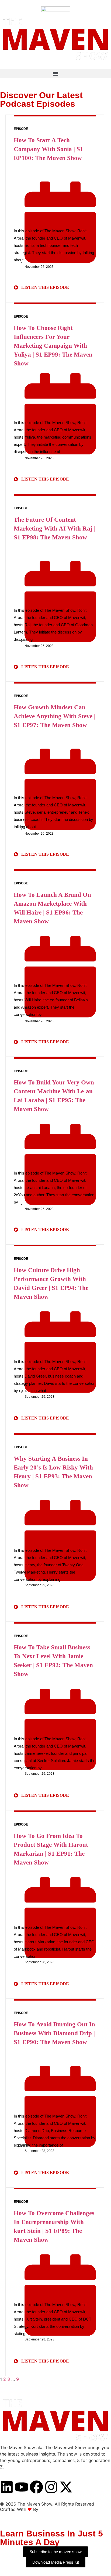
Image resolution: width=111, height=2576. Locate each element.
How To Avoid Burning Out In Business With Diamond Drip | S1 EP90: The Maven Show (54, 2033)
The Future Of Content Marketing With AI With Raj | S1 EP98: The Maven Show (55, 529)
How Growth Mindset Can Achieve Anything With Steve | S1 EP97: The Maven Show (55, 716)
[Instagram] (51, 2487)
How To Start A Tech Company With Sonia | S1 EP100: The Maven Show (48, 149)
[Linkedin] (7, 2487)
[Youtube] (22, 2487)
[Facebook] (36, 2487)
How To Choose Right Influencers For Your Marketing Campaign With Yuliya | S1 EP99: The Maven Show (53, 346)
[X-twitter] (66, 2487)
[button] (55, 74)
